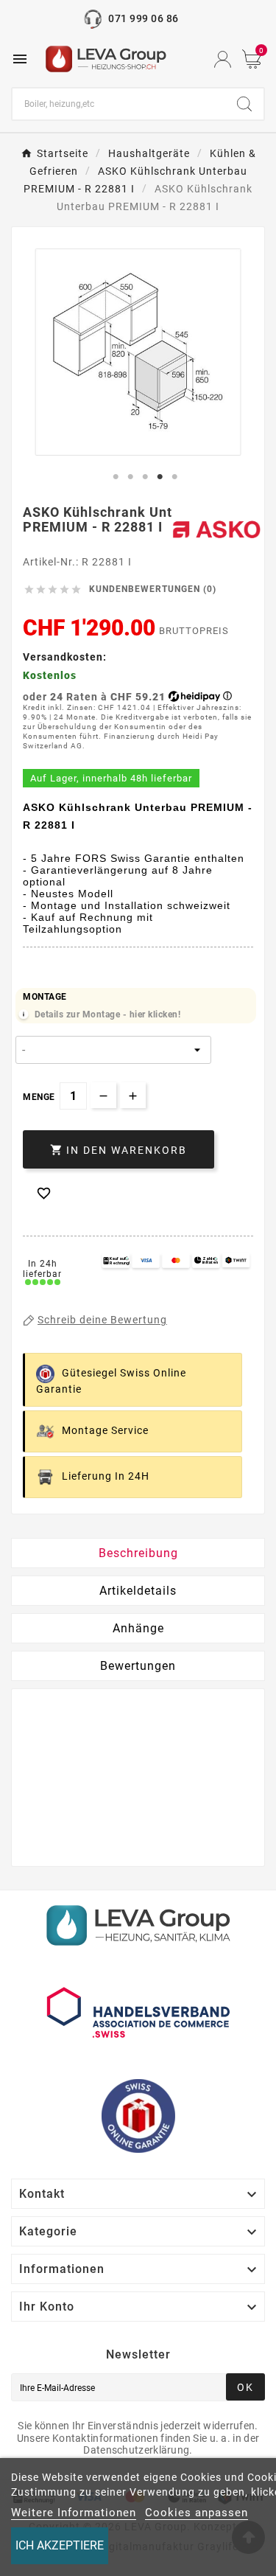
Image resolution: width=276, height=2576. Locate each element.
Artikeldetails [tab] (138, 1591)
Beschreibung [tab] (138, 1553)
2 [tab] (131, 477)
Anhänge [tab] (138, 1628)
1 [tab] (116, 477)
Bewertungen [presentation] (138, 1666)
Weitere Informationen (74, 2513)
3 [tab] (146, 477)
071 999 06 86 (143, 18)
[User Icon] (223, 59)
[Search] (244, 104)
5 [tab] (175, 477)
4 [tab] (160, 477)
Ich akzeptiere (60, 2545)
